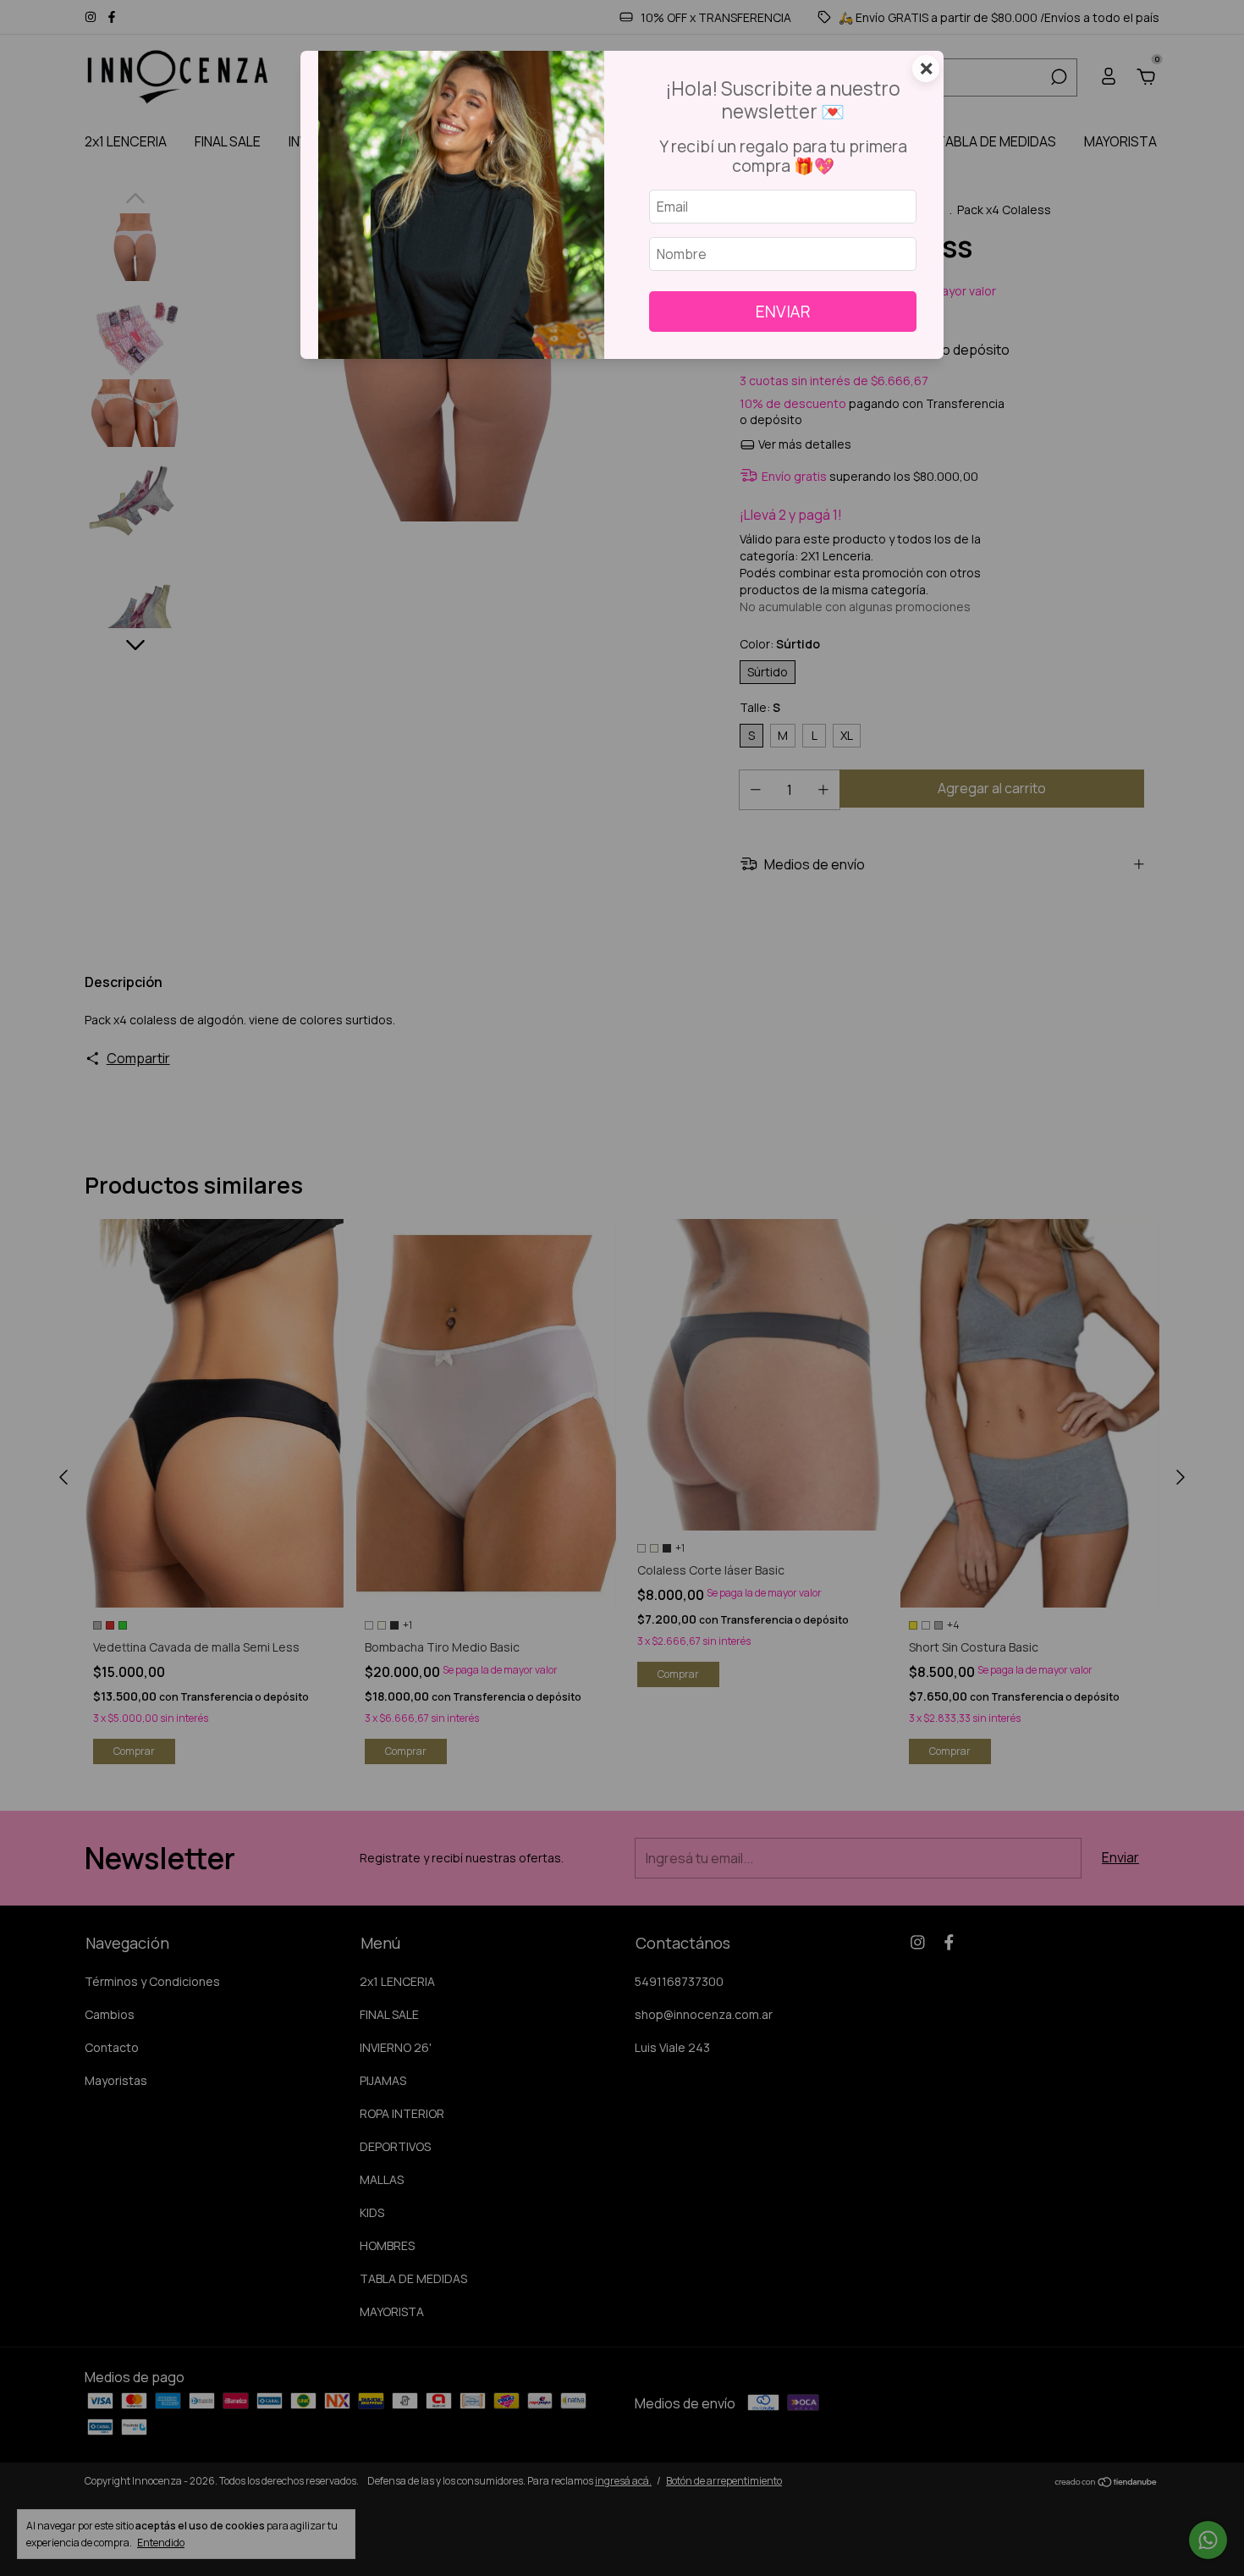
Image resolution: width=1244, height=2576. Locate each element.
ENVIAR (783, 312)
